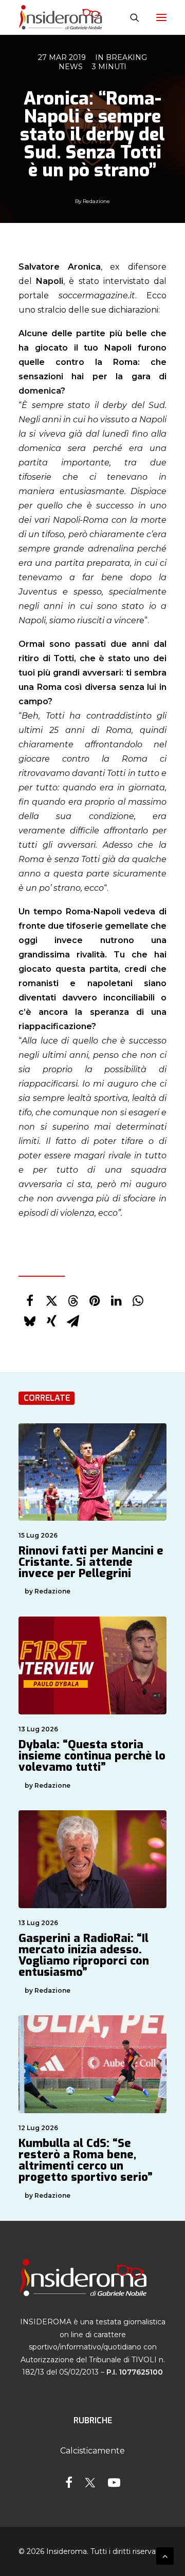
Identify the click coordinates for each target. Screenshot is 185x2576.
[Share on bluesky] (30, 1321)
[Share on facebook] (30, 1301)
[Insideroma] (60, 17)
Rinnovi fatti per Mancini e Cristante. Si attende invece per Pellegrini (91, 1562)
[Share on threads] (73, 1301)
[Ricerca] (130, 17)
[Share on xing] (51, 1321)
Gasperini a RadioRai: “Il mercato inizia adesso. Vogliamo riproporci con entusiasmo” (84, 1955)
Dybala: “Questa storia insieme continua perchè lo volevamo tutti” (92, 1756)
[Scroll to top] (165, 2555)
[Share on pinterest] (95, 1301)
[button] (161, 17)
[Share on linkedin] (116, 1301)
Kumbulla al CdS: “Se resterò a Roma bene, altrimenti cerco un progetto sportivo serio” (86, 2160)
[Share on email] (73, 1321)
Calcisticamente (92, 2451)
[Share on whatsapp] (138, 1301)
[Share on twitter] (51, 1301)
